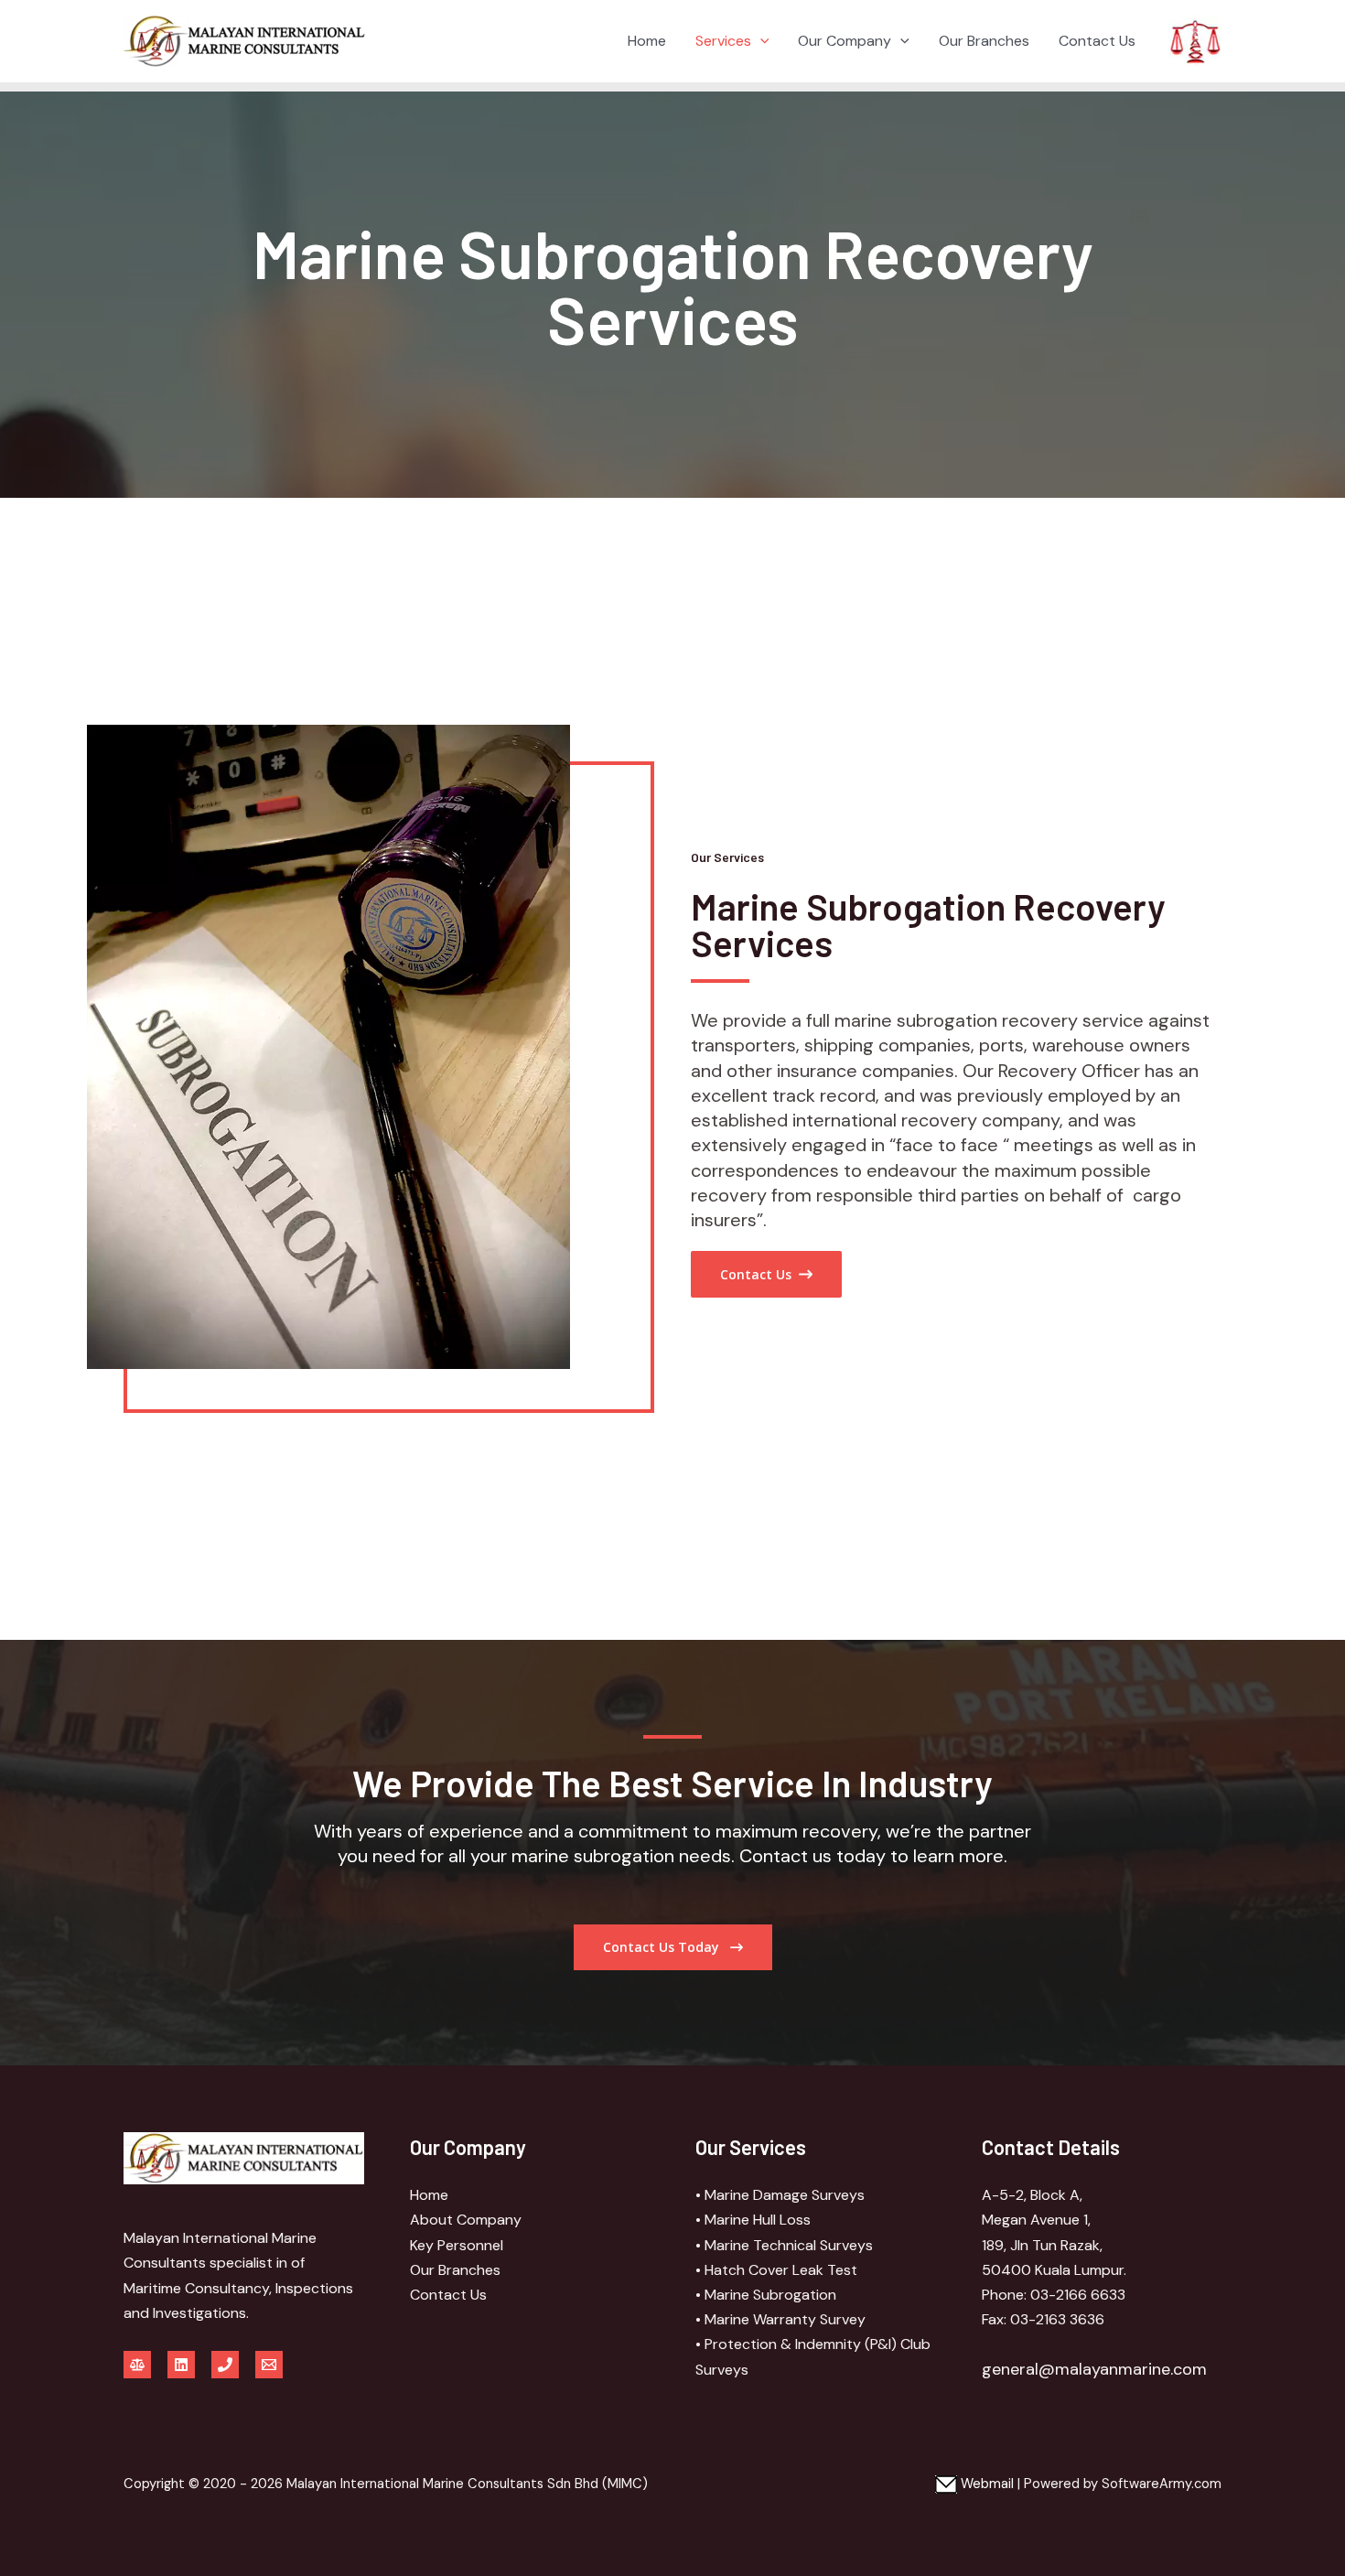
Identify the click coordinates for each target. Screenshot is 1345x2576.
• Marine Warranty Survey (780, 2319)
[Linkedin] (181, 2365)
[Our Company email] (269, 2365)
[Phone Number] (225, 2365)
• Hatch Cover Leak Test (776, 2270)
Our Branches (984, 41)
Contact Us (1097, 41)
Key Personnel (457, 2245)
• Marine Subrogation (766, 2295)
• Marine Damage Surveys (780, 2195)
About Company (466, 2220)
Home (647, 41)
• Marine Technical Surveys (784, 2245)
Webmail (985, 2484)
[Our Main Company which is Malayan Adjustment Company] (137, 2365)
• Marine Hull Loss (753, 2220)
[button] (760, 41)
